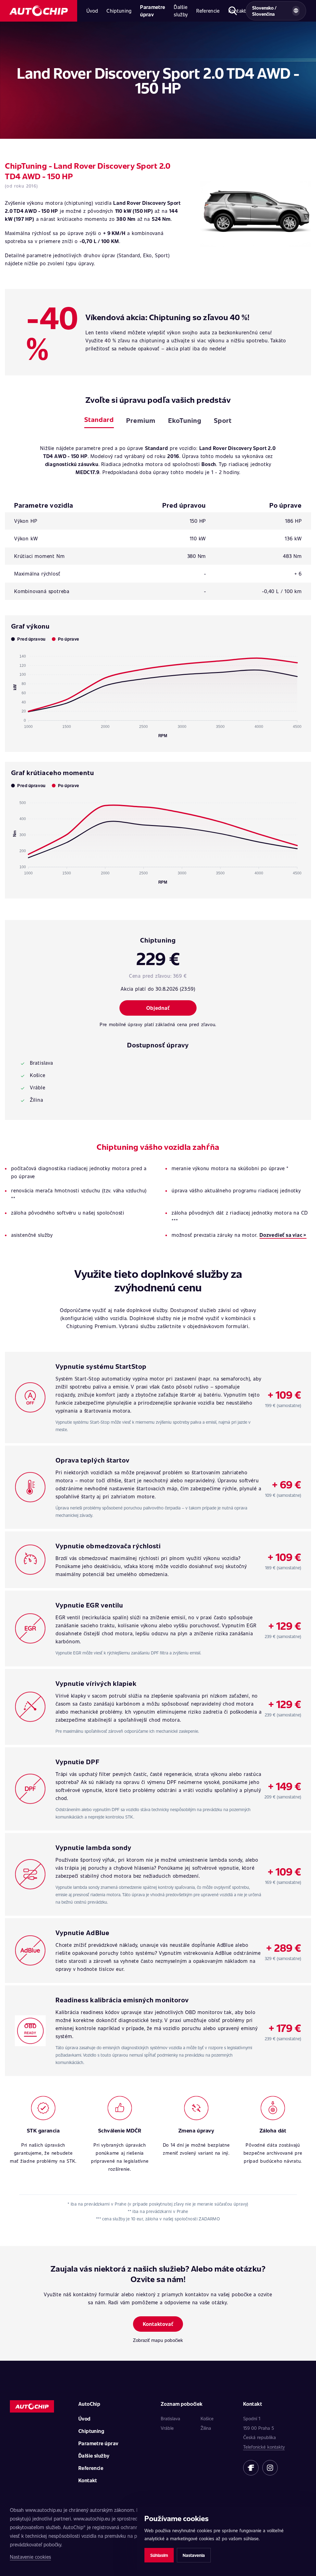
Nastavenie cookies (30, 2557)
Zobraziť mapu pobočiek (158, 2340)
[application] (158, 693)
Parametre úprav (153, 11)
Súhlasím (159, 2555)
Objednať (158, 1008)
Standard (99, 419)
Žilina (206, 2428)
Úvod (92, 11)
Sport (223, 420)
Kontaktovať (158, 2324)
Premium (141, 420)
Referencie (208, 11)
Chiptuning (119, 11)
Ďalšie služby (181, 11)
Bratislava (170, 2418)
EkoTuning (185, 420)
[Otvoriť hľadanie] (233, 11)
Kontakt (88, 2480)
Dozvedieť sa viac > (283, 1235)
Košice (207, 2418)
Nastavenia (194, 2555)
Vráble (167, 2428)
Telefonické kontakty (264, 2447)
